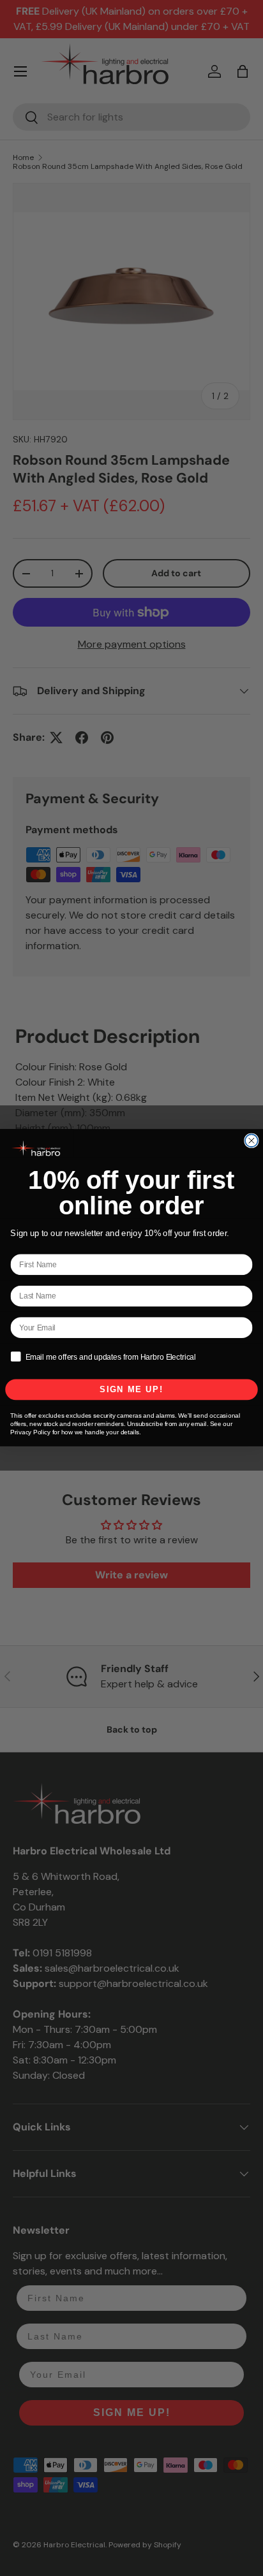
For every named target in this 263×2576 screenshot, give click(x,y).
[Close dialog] (252, 1141)
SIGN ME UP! (131, 1390)
